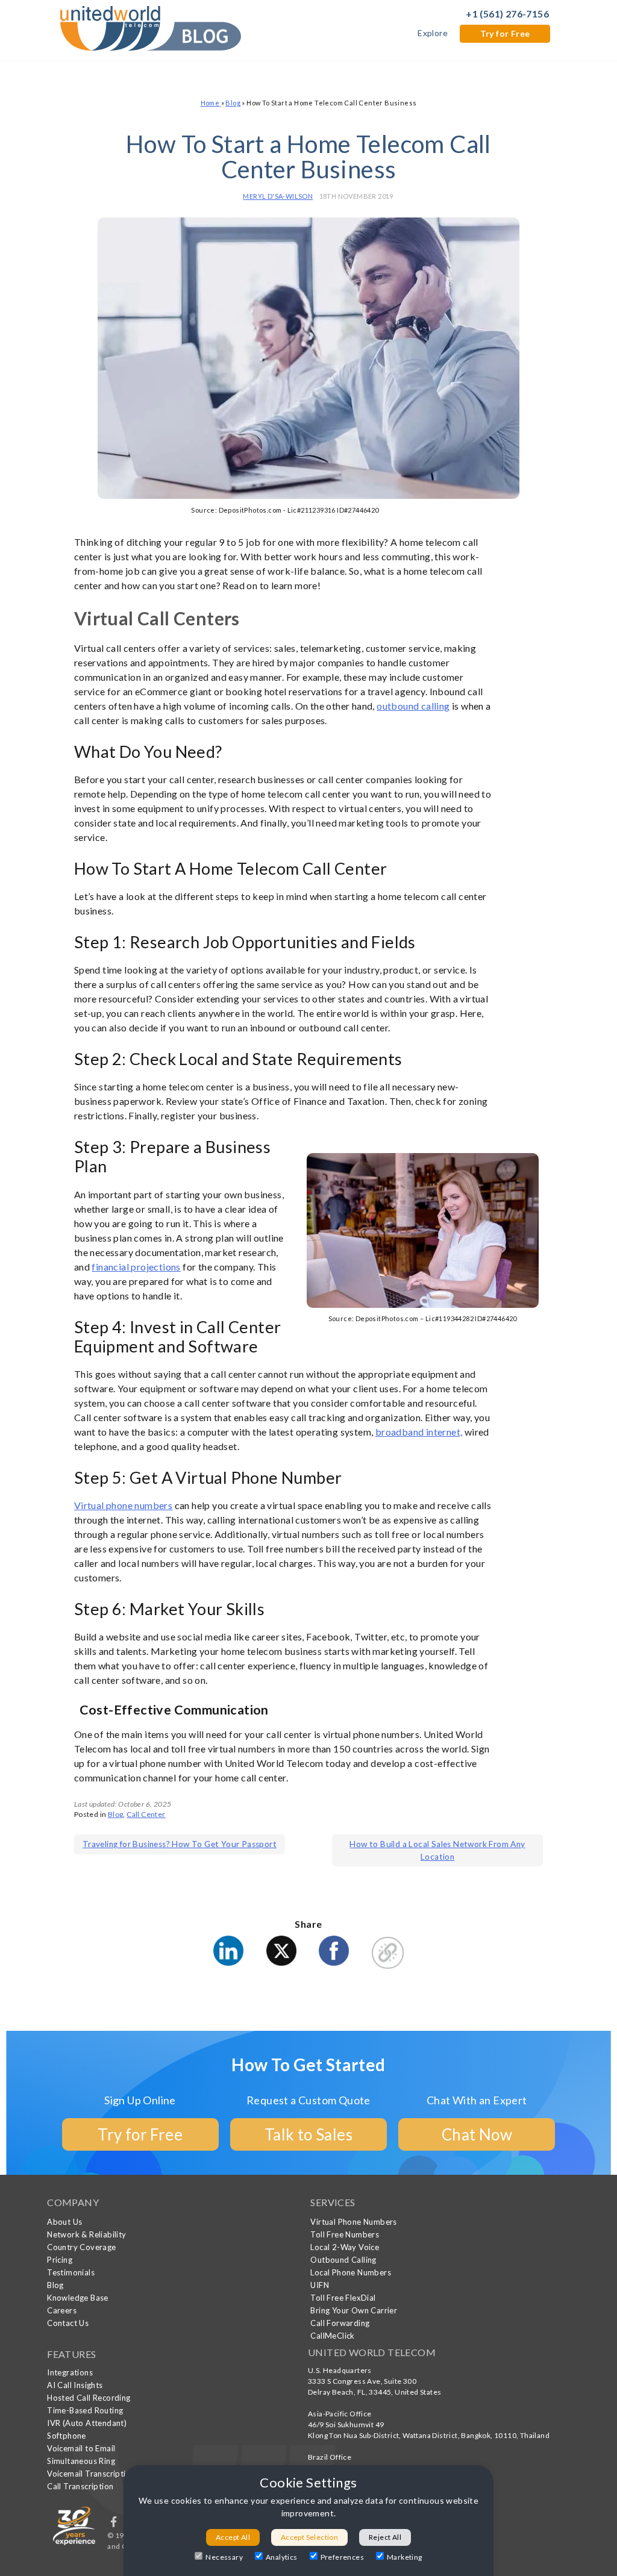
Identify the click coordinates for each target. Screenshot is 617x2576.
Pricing (60, 2260)
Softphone (67, 2436)
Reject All (385, 2537)
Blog (233, 103)
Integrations (70, 2372)
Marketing (405, 2557)
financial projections (136, 1267)
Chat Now (477, 2134)
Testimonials (71, 2272)
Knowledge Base (78, 2298)
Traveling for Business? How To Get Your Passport (180, 1844)
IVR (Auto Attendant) (87, 2423)
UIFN (320, 2285)
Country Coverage (81, 2247)
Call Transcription (80, 2486)
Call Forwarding (340, 2323)
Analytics (282, 2557)
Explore (433, 33)
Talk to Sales (308, 2134)
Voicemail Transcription (91, 2474)
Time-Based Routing (85, 2410)
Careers (62, 2310)
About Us (64, 2222)
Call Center (146, 1814)
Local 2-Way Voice (345, 2247)
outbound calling (413, 706)
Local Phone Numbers (351, 2272)
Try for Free (505, 33)
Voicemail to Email (81, 2448)
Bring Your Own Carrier (354, 2310)
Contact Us (68, 2323)
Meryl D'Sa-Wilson (278, 196)
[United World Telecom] (151, 27)
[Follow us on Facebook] (114, 2524)
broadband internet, (419, 1432)
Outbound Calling (343, 2260)
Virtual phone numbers (123, 1505)
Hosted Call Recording (89, 2398)
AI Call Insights (75, 2385)
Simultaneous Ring (81, 2461)
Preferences (342, 2557)
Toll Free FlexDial (343, 2298)
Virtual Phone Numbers (353, 2222)
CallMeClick (332, 2336)
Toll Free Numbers (345, 2234)
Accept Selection (309, 2537)
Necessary (224, 2557)
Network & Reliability (86, 2234)
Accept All (233, 2537)
